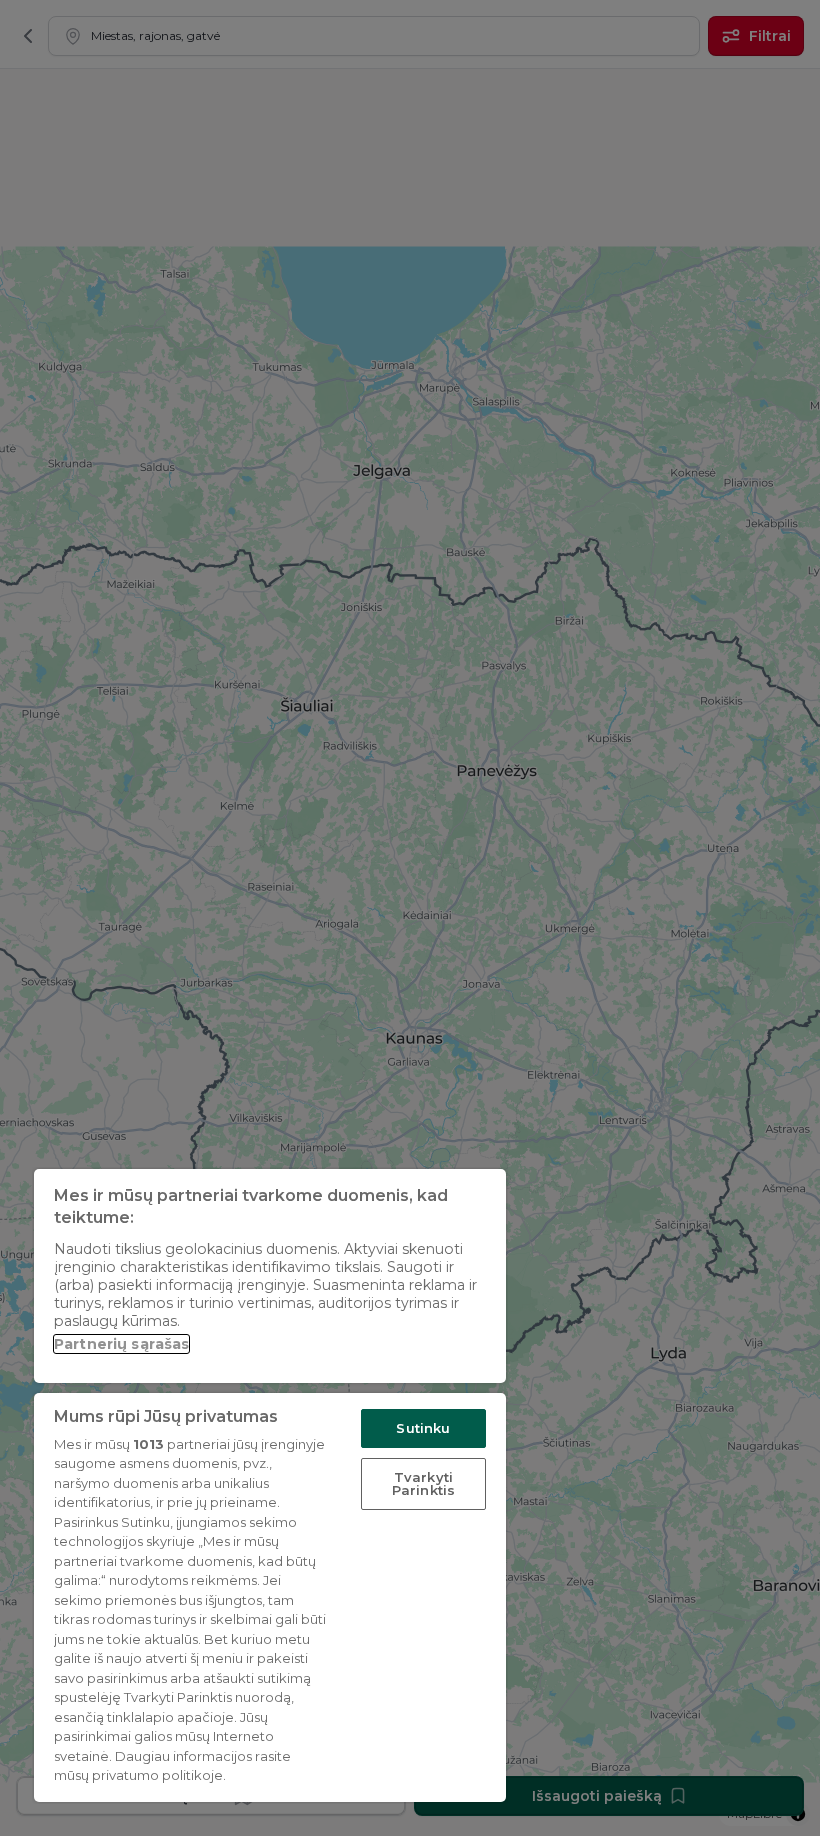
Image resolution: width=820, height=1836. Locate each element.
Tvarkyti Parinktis (423, 1483)
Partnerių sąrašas (121, 1344)
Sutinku (423, 1428)
